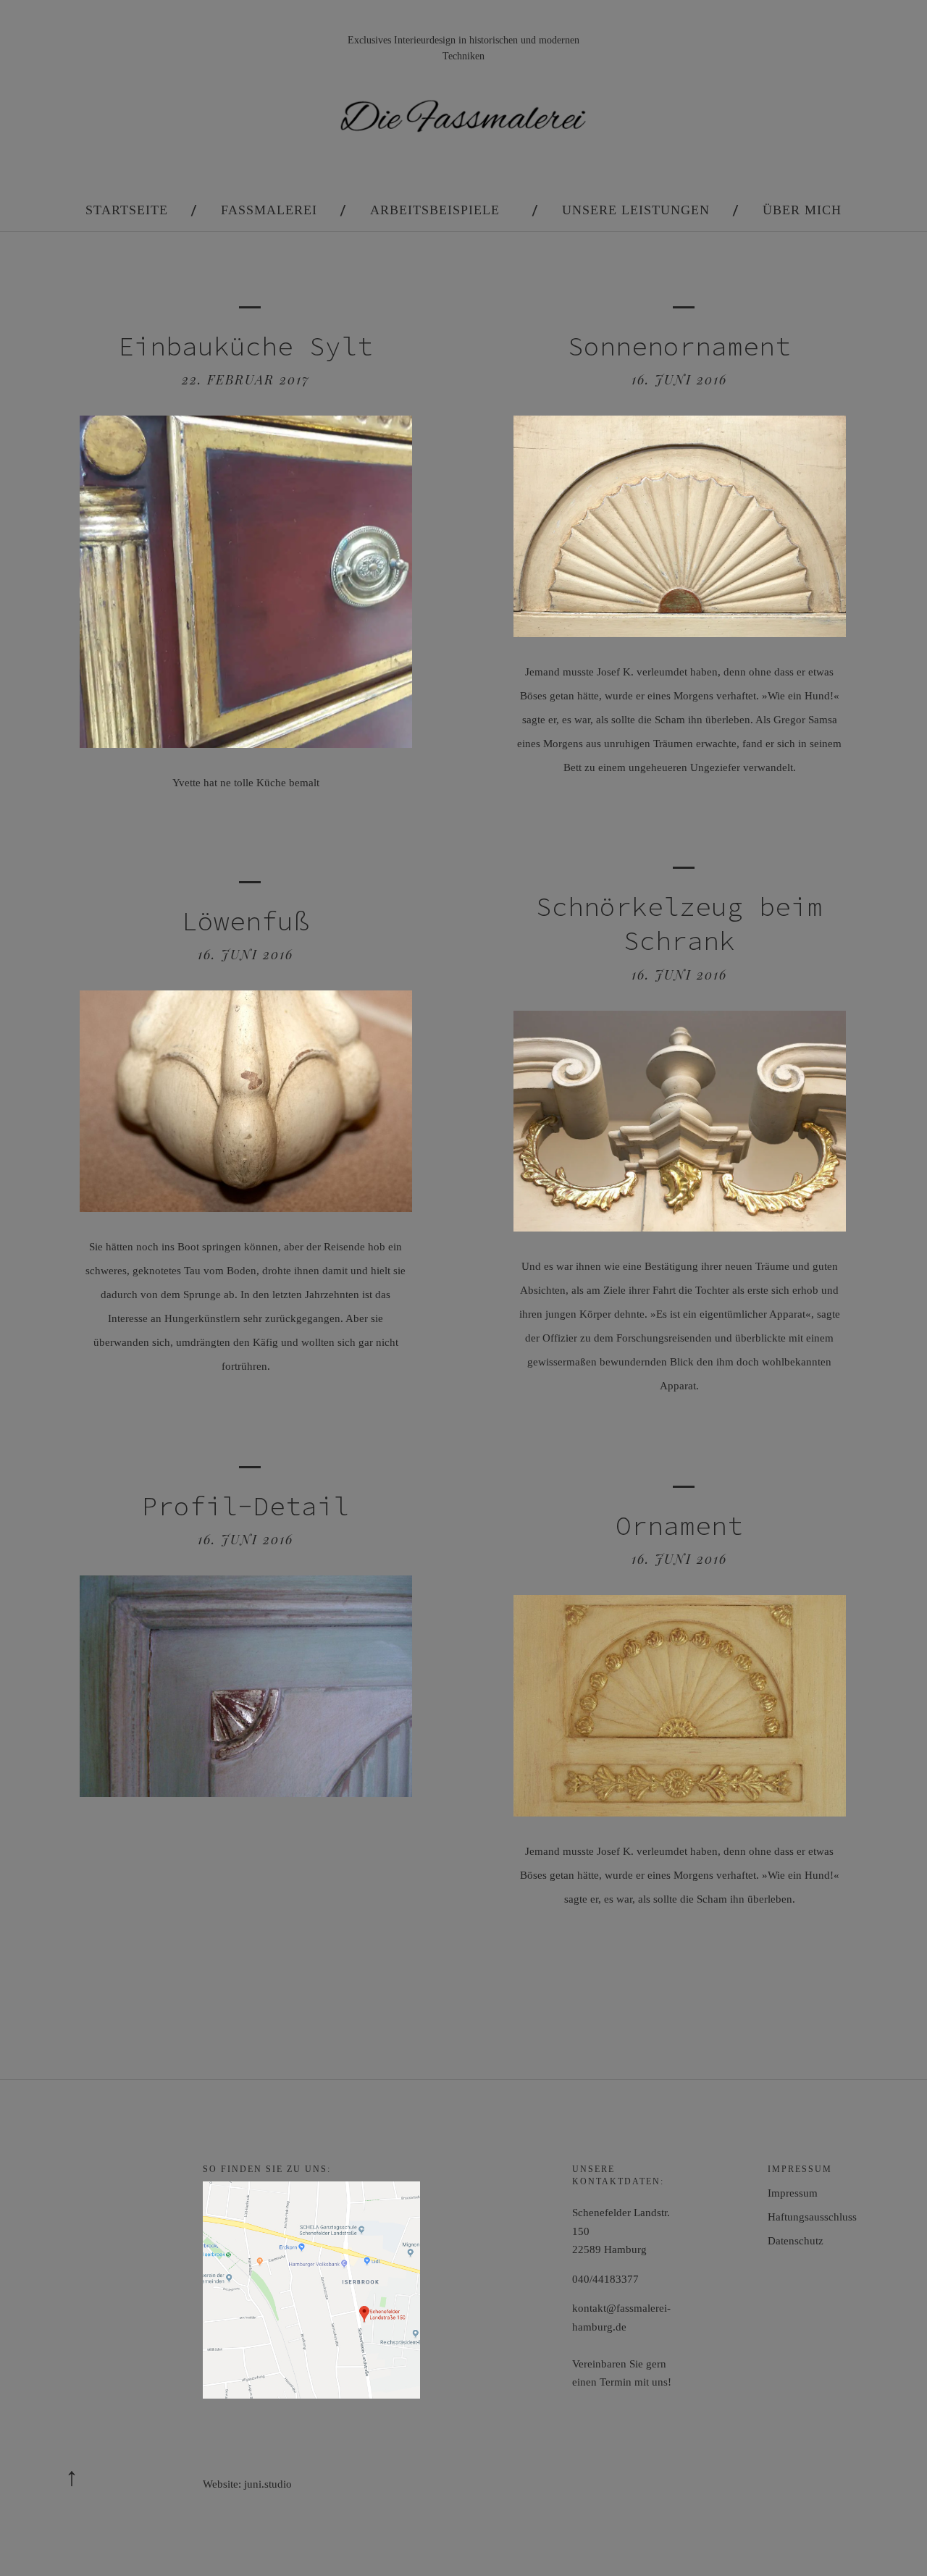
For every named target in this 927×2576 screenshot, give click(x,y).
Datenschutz (796, 2241)
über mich (802, 210)
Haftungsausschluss (812, 2217)
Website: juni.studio (247, 2484)
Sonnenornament (679, 346)
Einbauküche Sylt (246, 346)
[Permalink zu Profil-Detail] (246, 1793)
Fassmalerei (269, 210)
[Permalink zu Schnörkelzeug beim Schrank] (679, 1228)
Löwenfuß (246, 921)
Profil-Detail (246, 1506)
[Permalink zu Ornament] (679, 1813)
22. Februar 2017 (246, 379)
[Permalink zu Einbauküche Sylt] (246, 744)
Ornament (679, 1526)
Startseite (127, 210)
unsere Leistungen (636, 210)
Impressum (793, 2193)
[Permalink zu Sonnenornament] (679, 633)
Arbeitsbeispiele (435, 210)
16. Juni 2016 (679, 379)
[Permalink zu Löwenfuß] (246, 1208)
